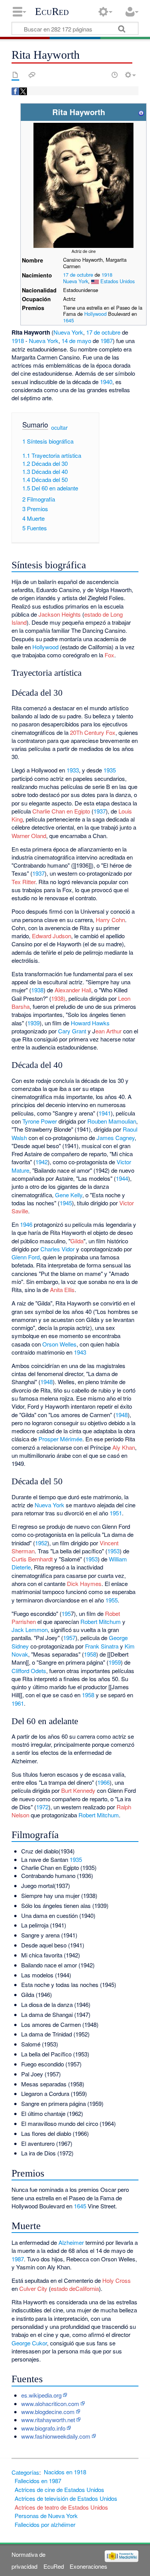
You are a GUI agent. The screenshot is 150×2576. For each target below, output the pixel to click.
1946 (26, 1224)
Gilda (77, 1241)
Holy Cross (117, 2280)
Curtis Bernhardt (32, 1559)
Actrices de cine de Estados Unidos (59, 2489)
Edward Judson (52, 936)
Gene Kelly (69, 1195)
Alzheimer (71, 2242)
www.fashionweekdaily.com (56, 2436)
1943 (80, 1352)
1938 (37, 990)
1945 (66, 1203)
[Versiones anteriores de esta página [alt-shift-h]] (115, 75)
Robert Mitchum (101, 1621)
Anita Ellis (62, 1290)
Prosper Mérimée (60, 1439)
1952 (41, 1543)
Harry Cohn (110, 920)
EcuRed (52, 12)
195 (66, 1613)
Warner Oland (29, 836)
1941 (105, 1113)
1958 (90, 1654)
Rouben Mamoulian (112, 1121)
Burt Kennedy (78, 1790)
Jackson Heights (60, 614)
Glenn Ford (26, 1257)
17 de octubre (78, 275)
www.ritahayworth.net (48, 2420)
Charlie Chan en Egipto (61, 811)
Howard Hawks (90, 1023)
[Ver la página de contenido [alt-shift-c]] (15, 75)
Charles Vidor (57, 1249)
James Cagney (116, 1138)
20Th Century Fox (93, 732)
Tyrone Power (40, 1121)
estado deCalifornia (75, 2288)
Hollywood (95, 314)
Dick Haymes (84, 1583)
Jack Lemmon (30, 1630)
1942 (42, 1162)
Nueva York (76, 281)
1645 (68, 320)
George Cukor (29, 2343)
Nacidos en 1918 (65, 2472)
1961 (18, 1703)
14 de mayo (76, 341)
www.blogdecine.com (48, 2412)
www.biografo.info (43, 2428)
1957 (69, 1638)
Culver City (33, 2288)
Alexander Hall (73, 990)
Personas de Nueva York (46, 2516)
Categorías (25, 2472)
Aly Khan (124, 1447)
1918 (107, 275)
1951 (116, 1513)
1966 (103, 1782)
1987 (107, 341)
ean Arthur (108, 1031)
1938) (58, 998)
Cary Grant (72, 1031)
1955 (112, 1600)
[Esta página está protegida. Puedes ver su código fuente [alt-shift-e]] (101, 75)
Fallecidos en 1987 (38, 2481)
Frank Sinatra (102, 1646)
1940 (106, 382)
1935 (110, 770)
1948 (47, 1382)
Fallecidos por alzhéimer (45, 2524)
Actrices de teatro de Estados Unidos (61, 2507)
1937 (100, 811)
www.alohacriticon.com (50, 2404)
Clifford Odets (29, 1671)
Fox (109, 655)
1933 (73, 770)
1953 (113, 1551)
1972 (42, 1807)
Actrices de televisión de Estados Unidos (66, 2498)
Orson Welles (59, 1344)
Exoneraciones (88, 2566)
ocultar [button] (59, 427)
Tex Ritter (23, 882)
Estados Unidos (117, 281)
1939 (33, 1023)
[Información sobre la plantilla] (141, 112)
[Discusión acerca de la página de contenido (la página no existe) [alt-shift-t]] (32, 75)
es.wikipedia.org (41, 2395)
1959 (115, 1662)
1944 (122, 1178)
